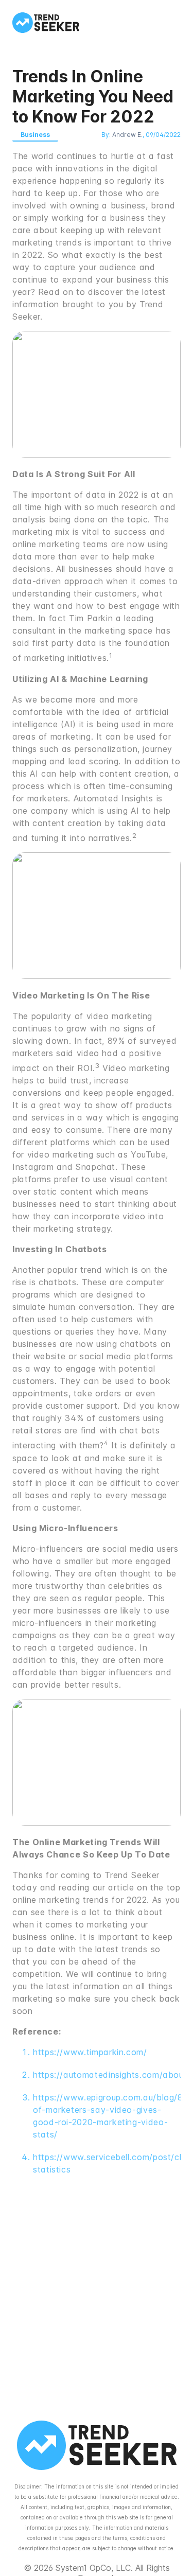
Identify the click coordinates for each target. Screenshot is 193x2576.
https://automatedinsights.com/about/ (112, 2075)
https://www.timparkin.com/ (90, 2052)
